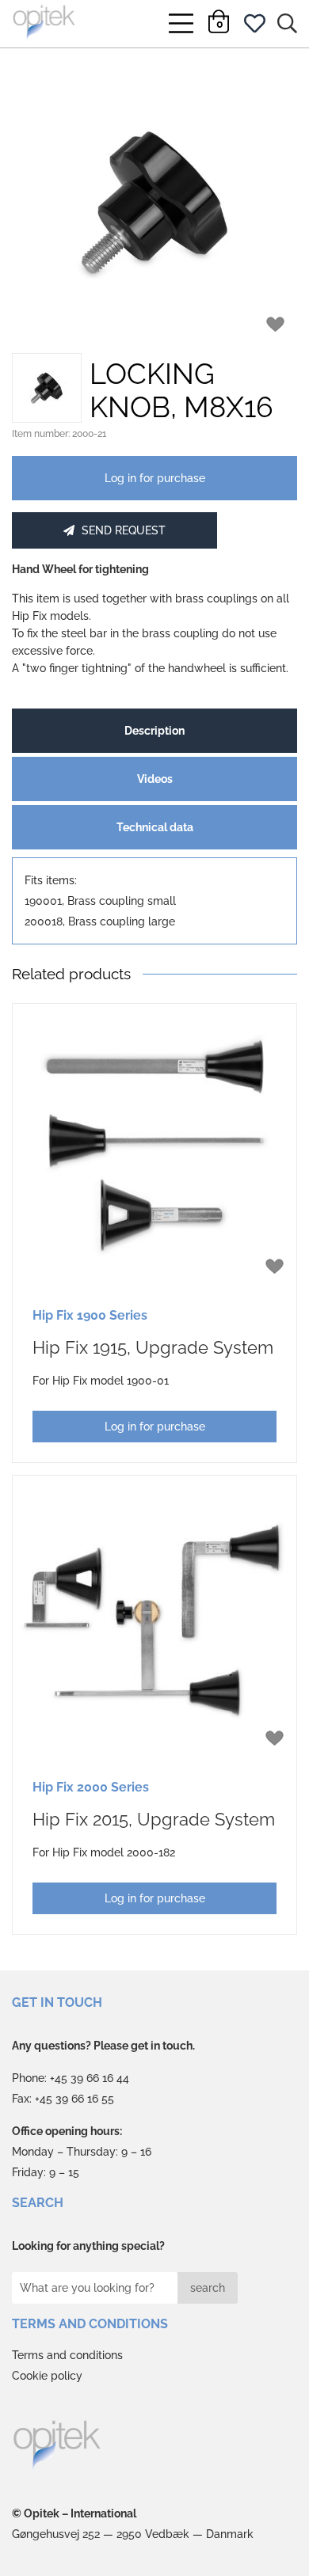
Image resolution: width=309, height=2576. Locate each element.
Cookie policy (47, 2376)
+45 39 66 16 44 (90, 2078)
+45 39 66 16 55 (74, 2099)
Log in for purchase (155, 478)
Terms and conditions (67, 2355)
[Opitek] (57, 2447)
